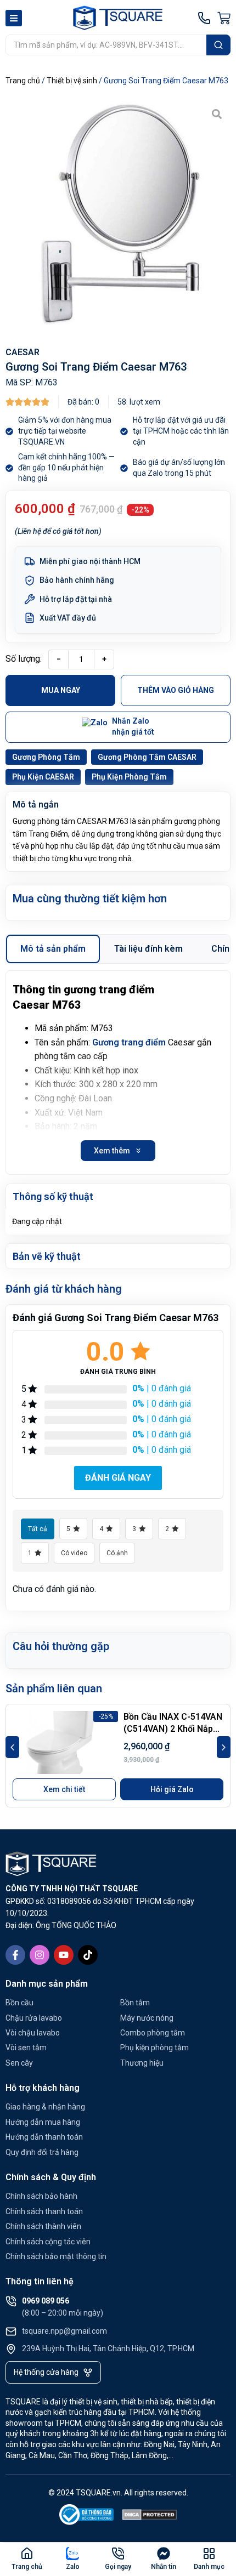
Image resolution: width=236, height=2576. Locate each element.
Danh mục (209, 2567)
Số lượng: (24, 659)
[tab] (53, 949)
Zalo (73, 2567)
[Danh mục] (209, 2554)
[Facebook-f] (15, 1955)
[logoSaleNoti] (87, 2517)
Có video (74, 1553)
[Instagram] (40, 1955)
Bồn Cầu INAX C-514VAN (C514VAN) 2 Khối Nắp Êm (173, 1729)
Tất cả (38, 1529)
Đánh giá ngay (118, 1478)
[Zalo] (72, 2554)
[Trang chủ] (27, 2554)
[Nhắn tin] (164, 2554)
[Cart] (224, 18)
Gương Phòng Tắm (46, 757)
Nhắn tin (164, 2567)
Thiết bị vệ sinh (72, 81)
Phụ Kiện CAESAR (43, 777)
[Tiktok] (88, 1955)
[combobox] (106, 45)
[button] (12, 1747)
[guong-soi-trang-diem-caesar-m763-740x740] (118, 213)
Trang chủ (23, 81)
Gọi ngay (118, 2567)
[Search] (218, 45)
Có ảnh (117, 1553)
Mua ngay (61, 690)
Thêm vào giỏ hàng (176, 690)
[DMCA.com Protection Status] (150, 2517)
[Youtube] (64, 1955)
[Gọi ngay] (118, 2554)
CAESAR (23, 352)
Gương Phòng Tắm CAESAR (147, 757)
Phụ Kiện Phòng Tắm (129, 777)
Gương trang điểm (129, 1042)
